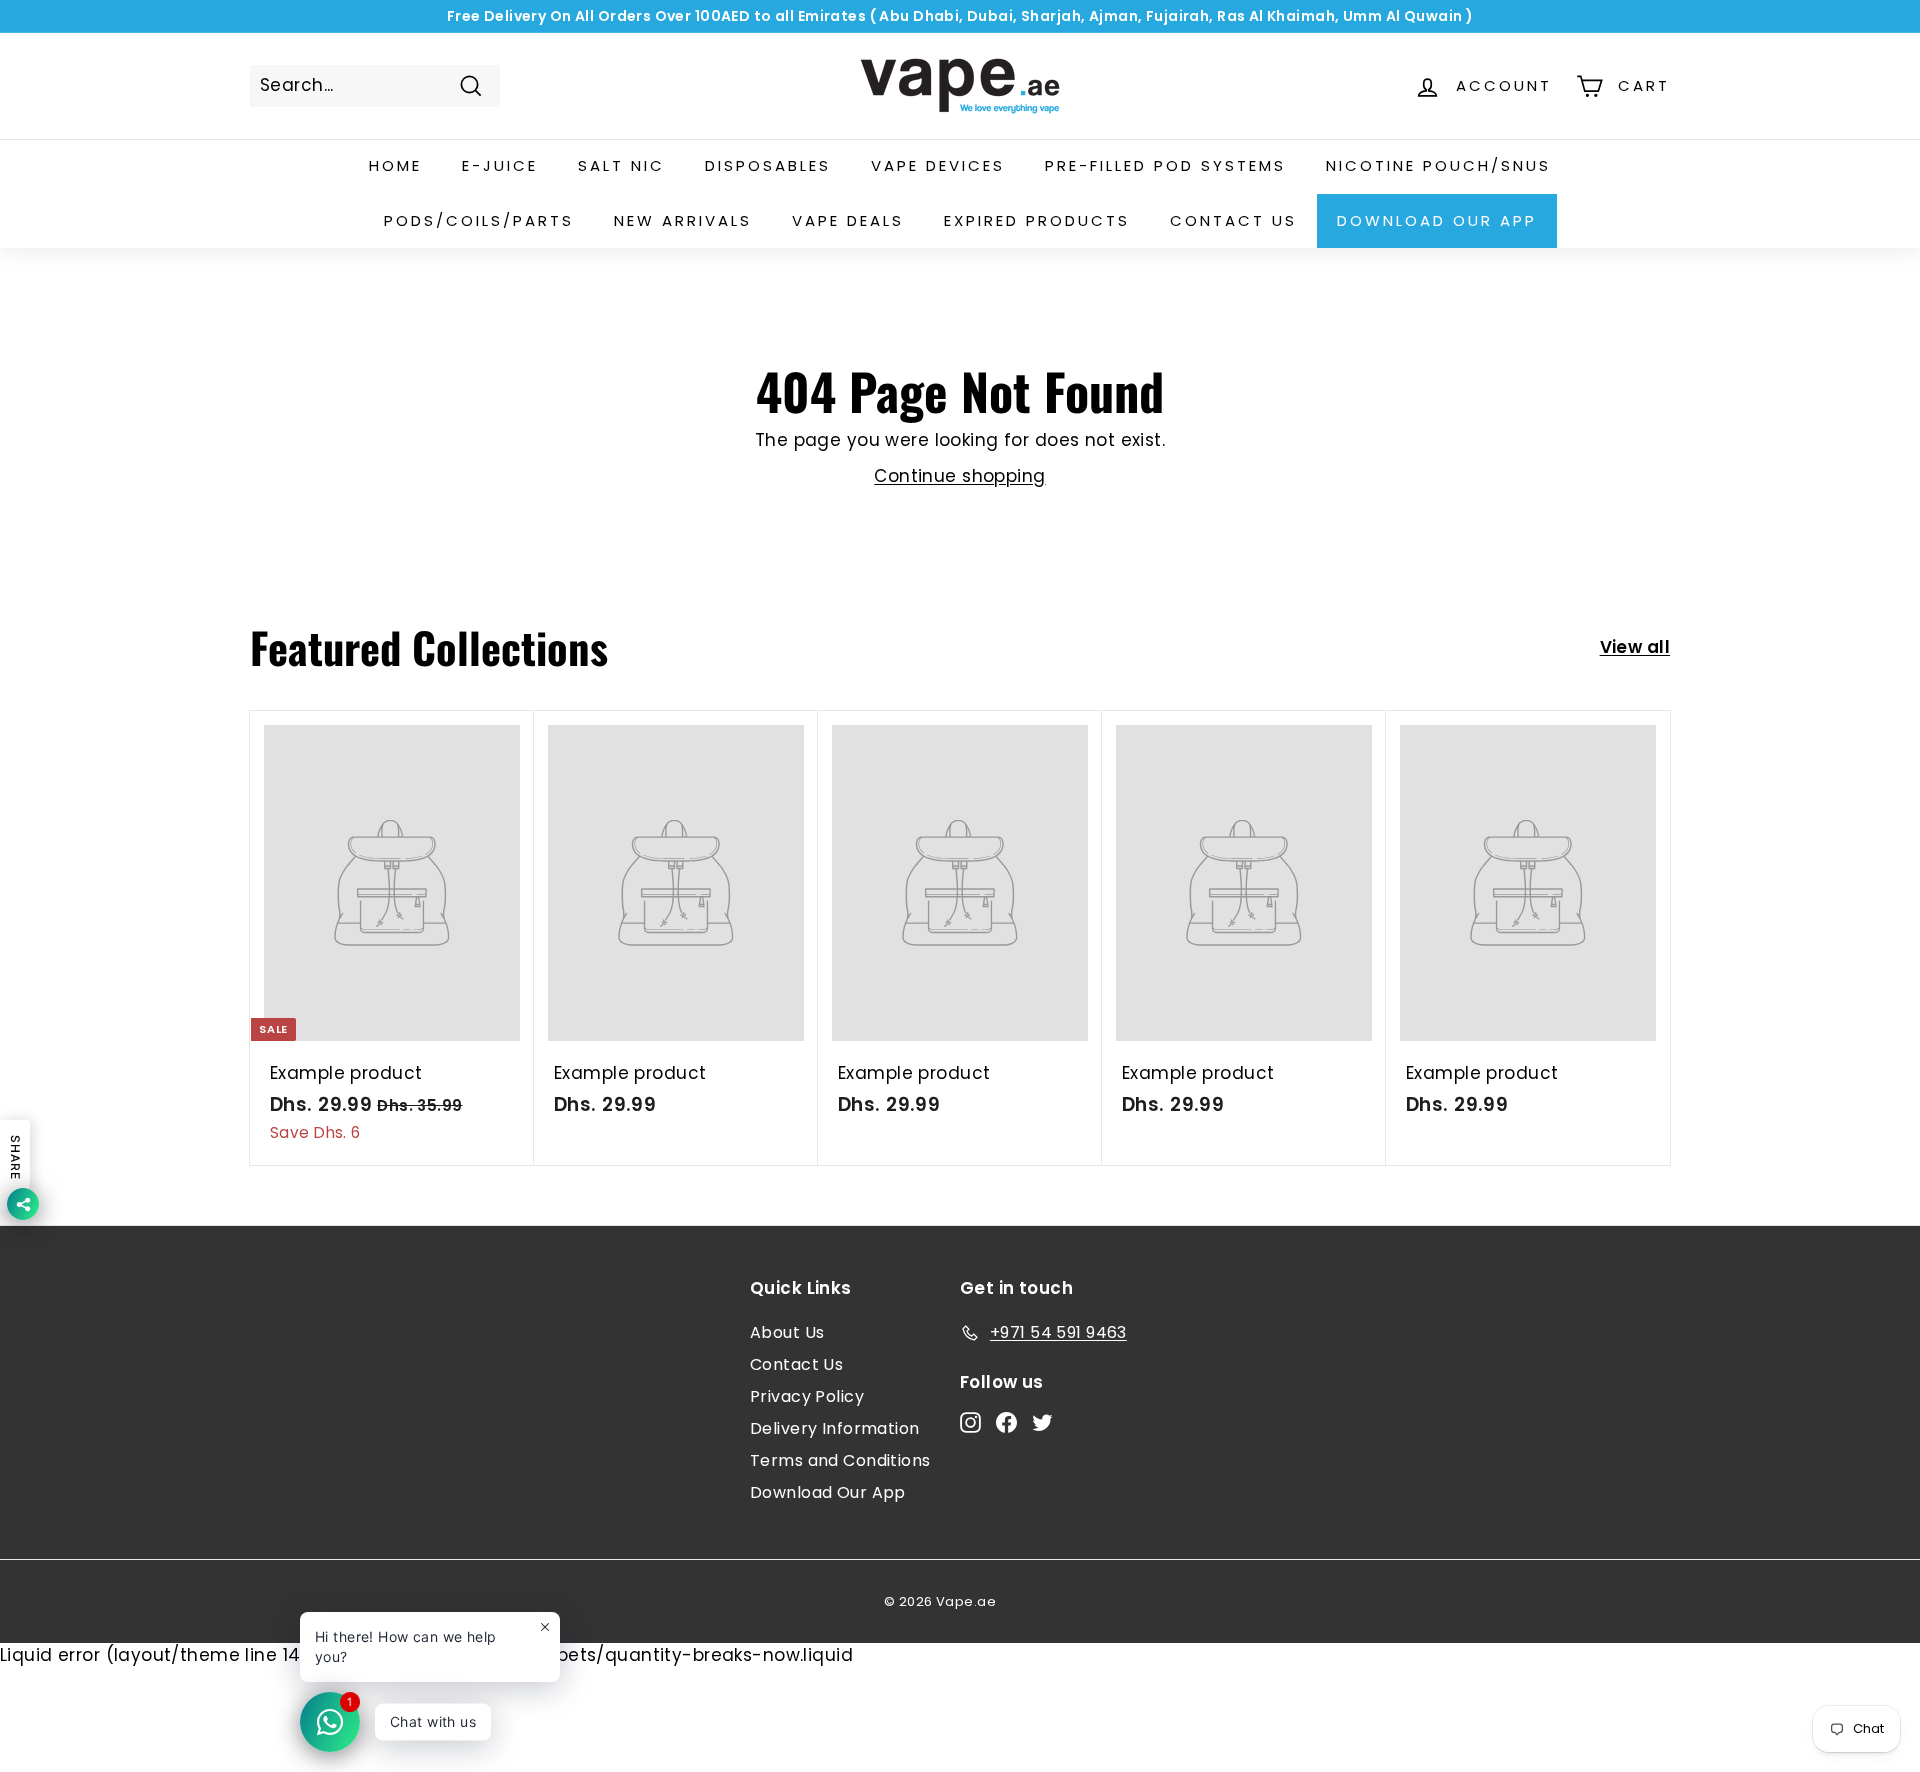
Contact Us (796, 1364)
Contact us (1233, 220)
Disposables (768, 165)
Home (395, 165)
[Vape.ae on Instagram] (970, 1422)
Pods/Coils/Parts (479, 220)
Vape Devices (938, 165)
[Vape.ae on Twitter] (1042, 1422)
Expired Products (1037, 220)
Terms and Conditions (840, 1460)
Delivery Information (835, 1428)
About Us (787, 1332)
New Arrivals (683, 220)
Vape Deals (848, 220)
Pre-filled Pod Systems (1165, 165)
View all (1635, 647)
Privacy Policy (807, 1396)
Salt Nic (621, 165)
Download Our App (1437, 220)
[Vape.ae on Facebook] (1006, 1422)
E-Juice (500, 165)
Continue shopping (959, 476)
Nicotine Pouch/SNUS (1438, 165)
